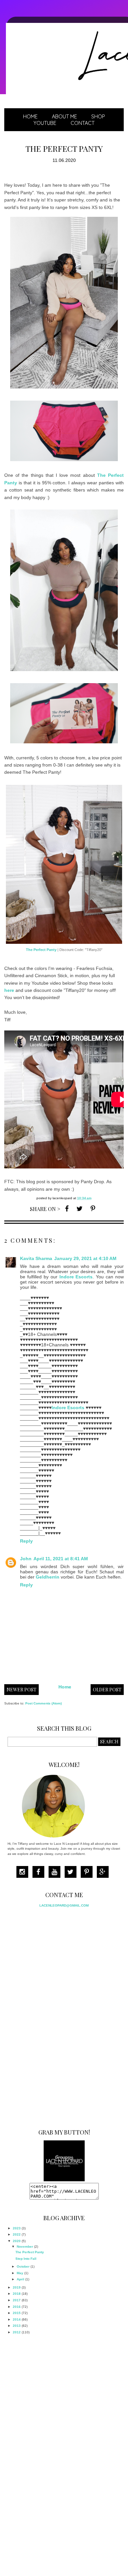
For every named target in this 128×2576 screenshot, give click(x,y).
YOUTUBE (45, 123)
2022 (17, 2234)
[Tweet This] (80, 1208)
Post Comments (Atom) (43, 1703)
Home (30, 116)
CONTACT (83, 123)
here (9, 990)
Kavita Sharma (36, 1258)
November (25, 2247)
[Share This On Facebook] (67, 1208)
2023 (17, 2228)
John (26, 1559)
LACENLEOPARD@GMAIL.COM (64, 1905)
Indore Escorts (76, 1277)
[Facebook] (40, 1873)
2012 (17, 2332)
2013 (17, 2326)
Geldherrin (48, 1577)
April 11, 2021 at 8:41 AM (61, 1559)
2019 (17, 2287)
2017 (17, 2300)
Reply (26, 1541)
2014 (17, 2319)
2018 (17, 2294)
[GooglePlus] (104, 1873)
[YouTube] (56, 1873)
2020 (17, 2241)
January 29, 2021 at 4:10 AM (85, 1258)
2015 (17, 2313)
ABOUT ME (64, 116)
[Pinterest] (88, 1873)
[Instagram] (24, 1873)
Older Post (107, 1690)
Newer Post (21, 1690)
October (23, 2266)
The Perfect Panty (41, 950)
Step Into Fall (26, 2259)
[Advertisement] (57, 2016)
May (20, 2273)
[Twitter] (72, 1873)
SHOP (98, 116)
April (21, 2279)
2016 (17, 2307)
